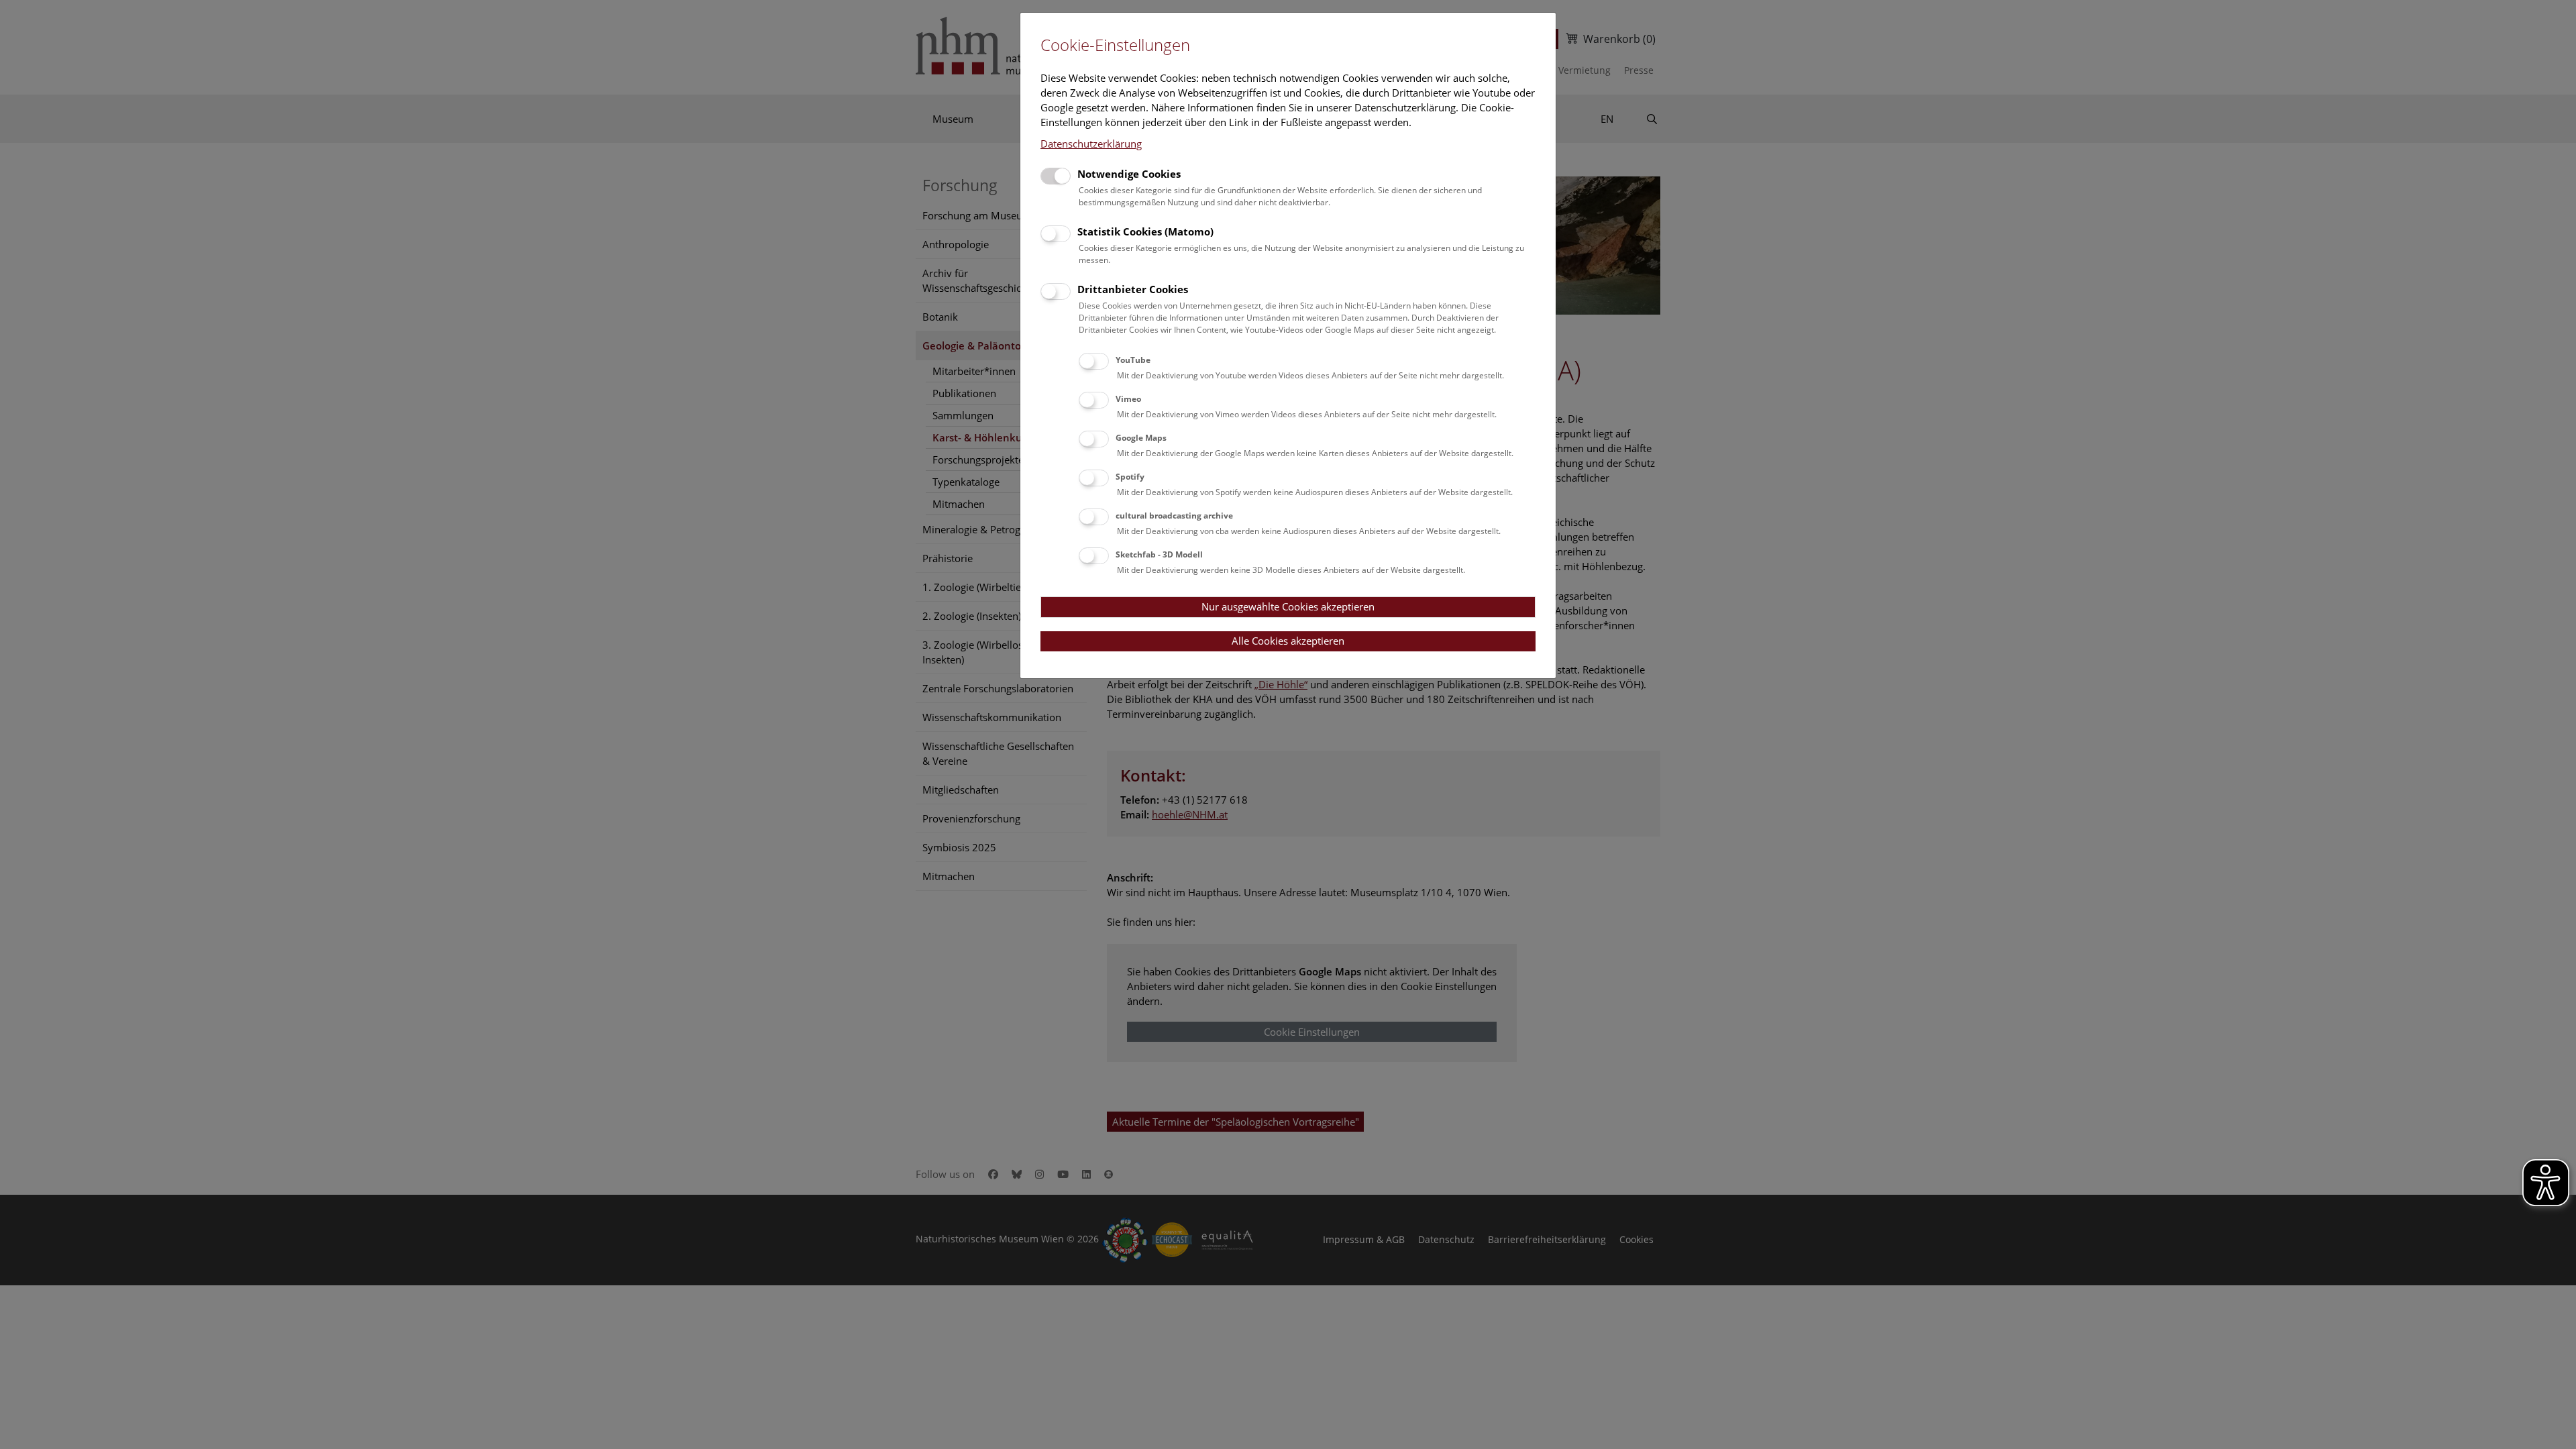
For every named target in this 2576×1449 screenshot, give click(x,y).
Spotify (1130, 477)
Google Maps (1141, 438)
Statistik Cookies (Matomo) (1145, 231)
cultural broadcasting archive (1174, 516)
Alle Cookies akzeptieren (1288, 641)
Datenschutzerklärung (1091, 144)
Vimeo (1128, 399)
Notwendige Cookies (1129, 174)
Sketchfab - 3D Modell (1159, 554)
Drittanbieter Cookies (1133, 289)
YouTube (1133, 360)
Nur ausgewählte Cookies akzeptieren (1288, 606)
